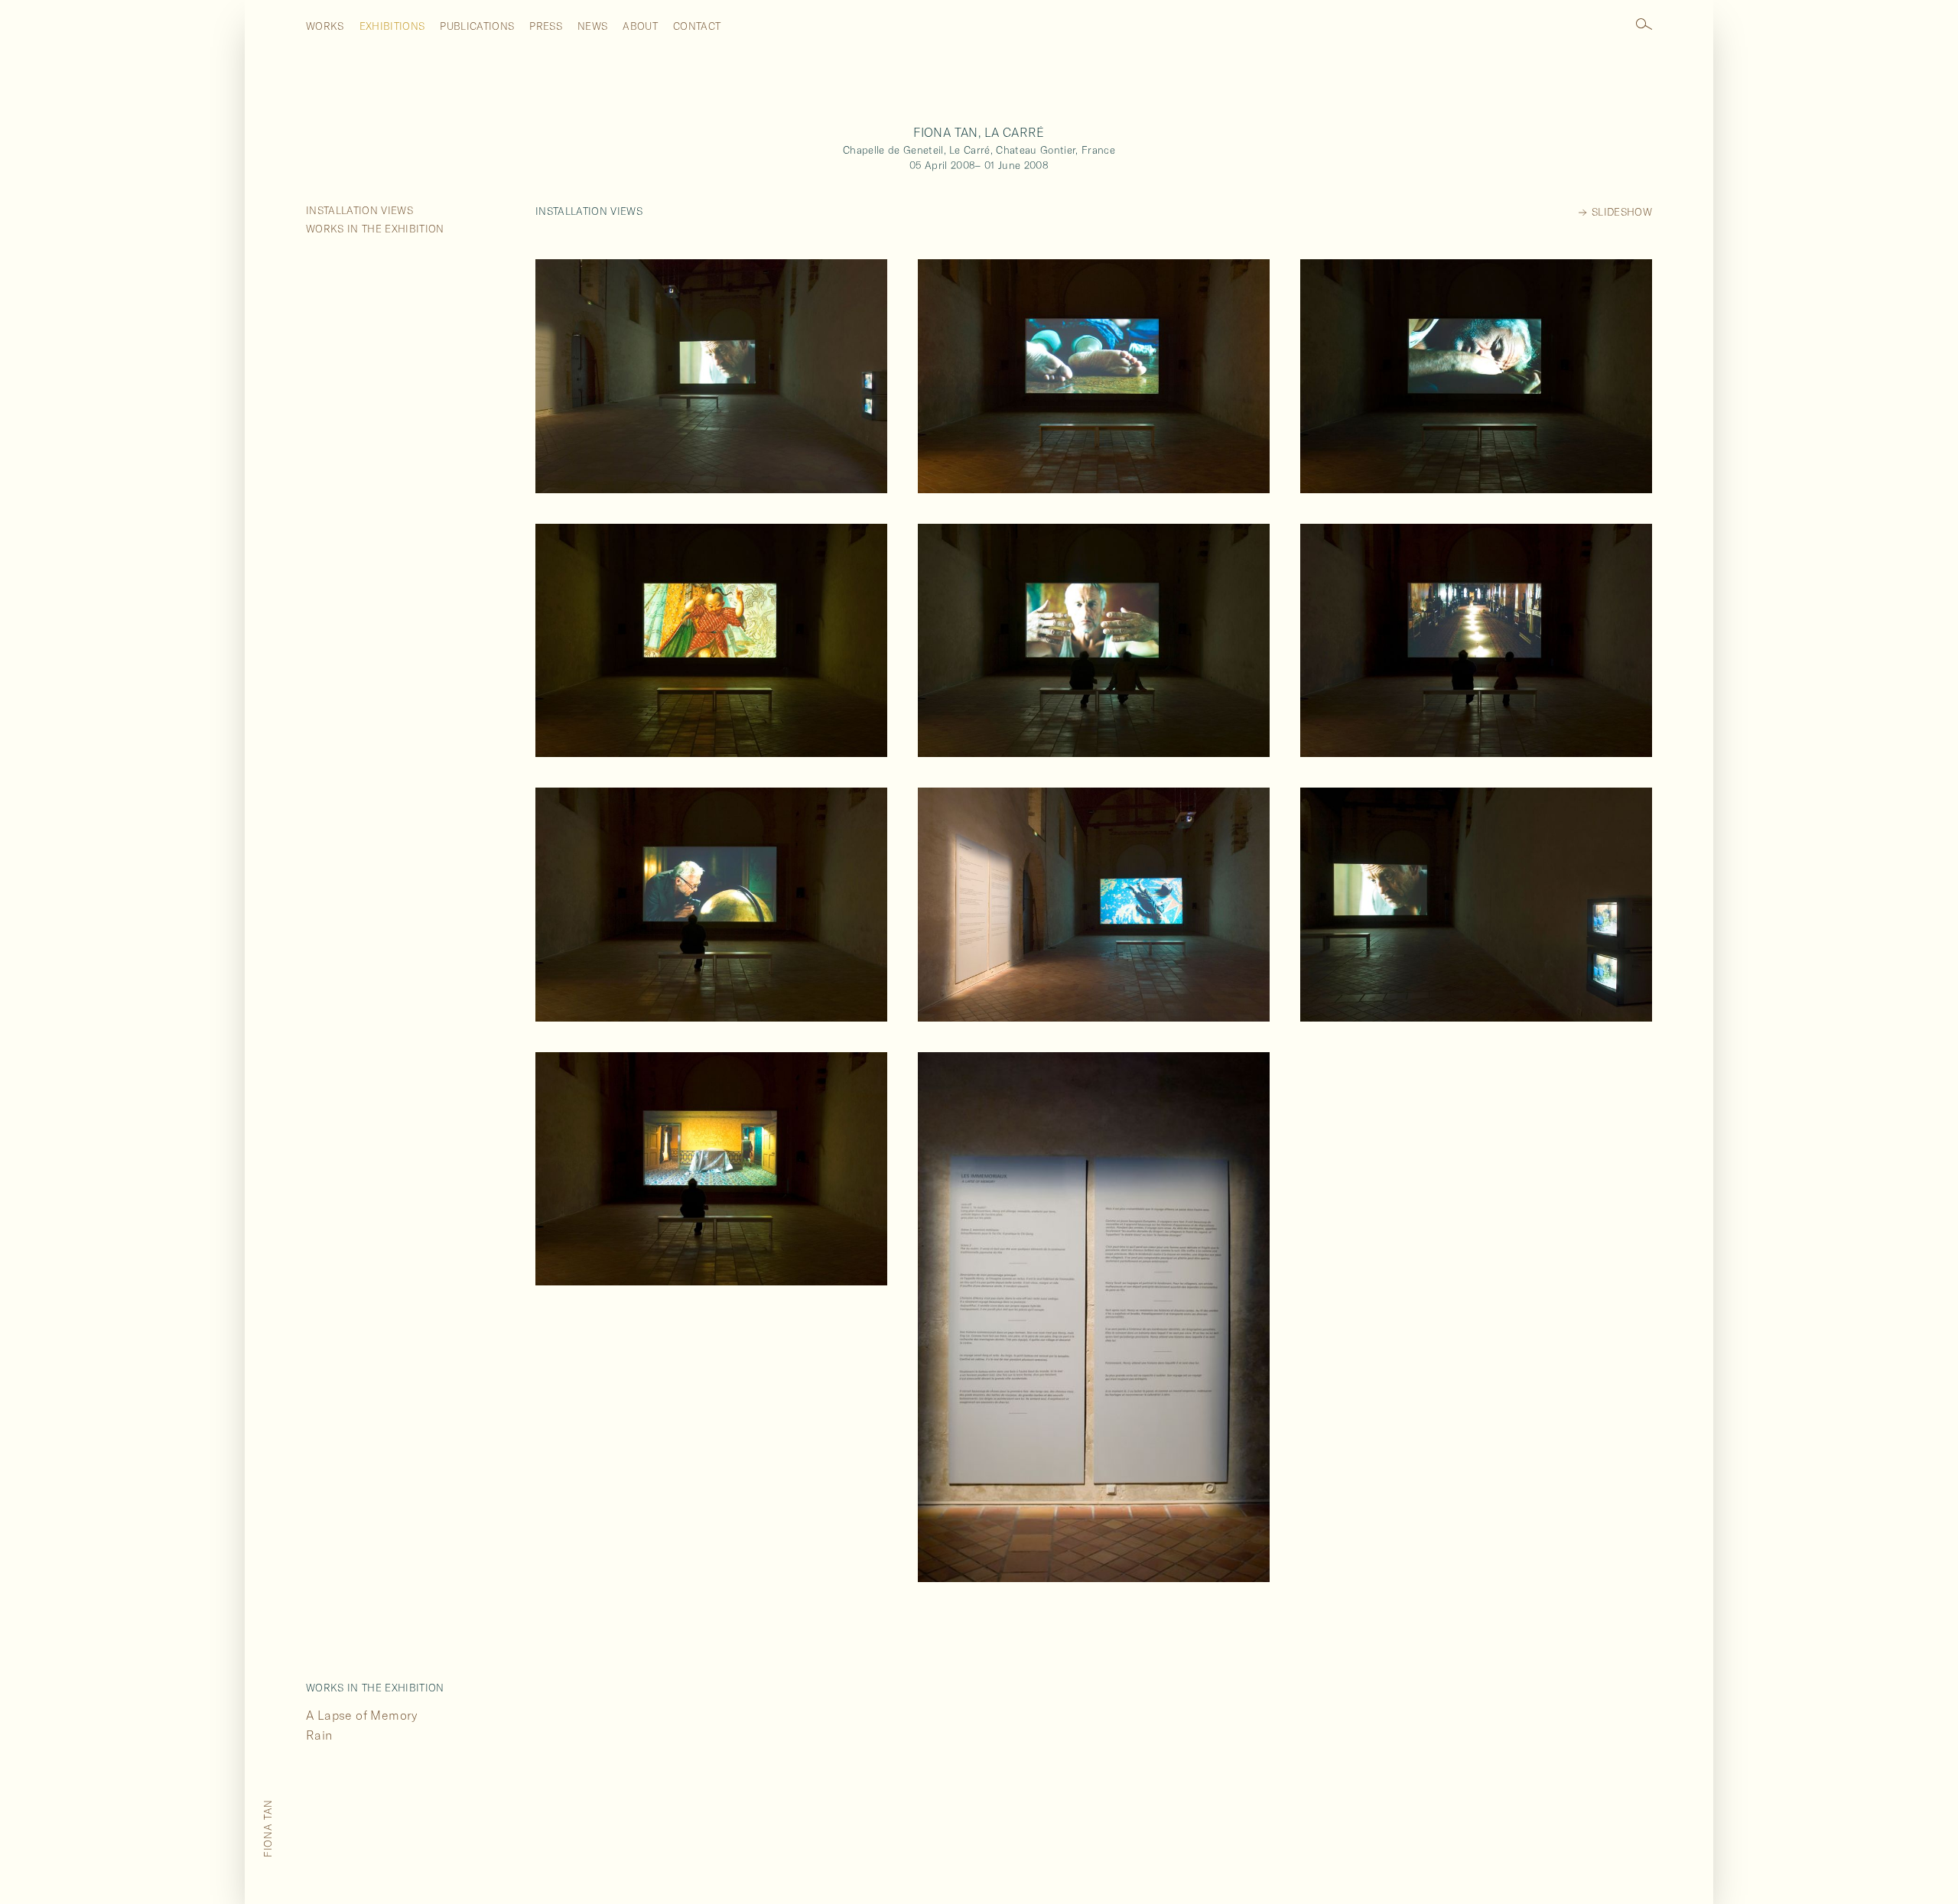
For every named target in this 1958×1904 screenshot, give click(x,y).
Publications (477, 26)
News (592, 26)
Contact (697, 26)
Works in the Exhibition (375, 229)
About (640, 26)
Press (546, 26)
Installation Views (359, 210)
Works (325, 26)
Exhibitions (392, 26)
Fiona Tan (268, 1828)
